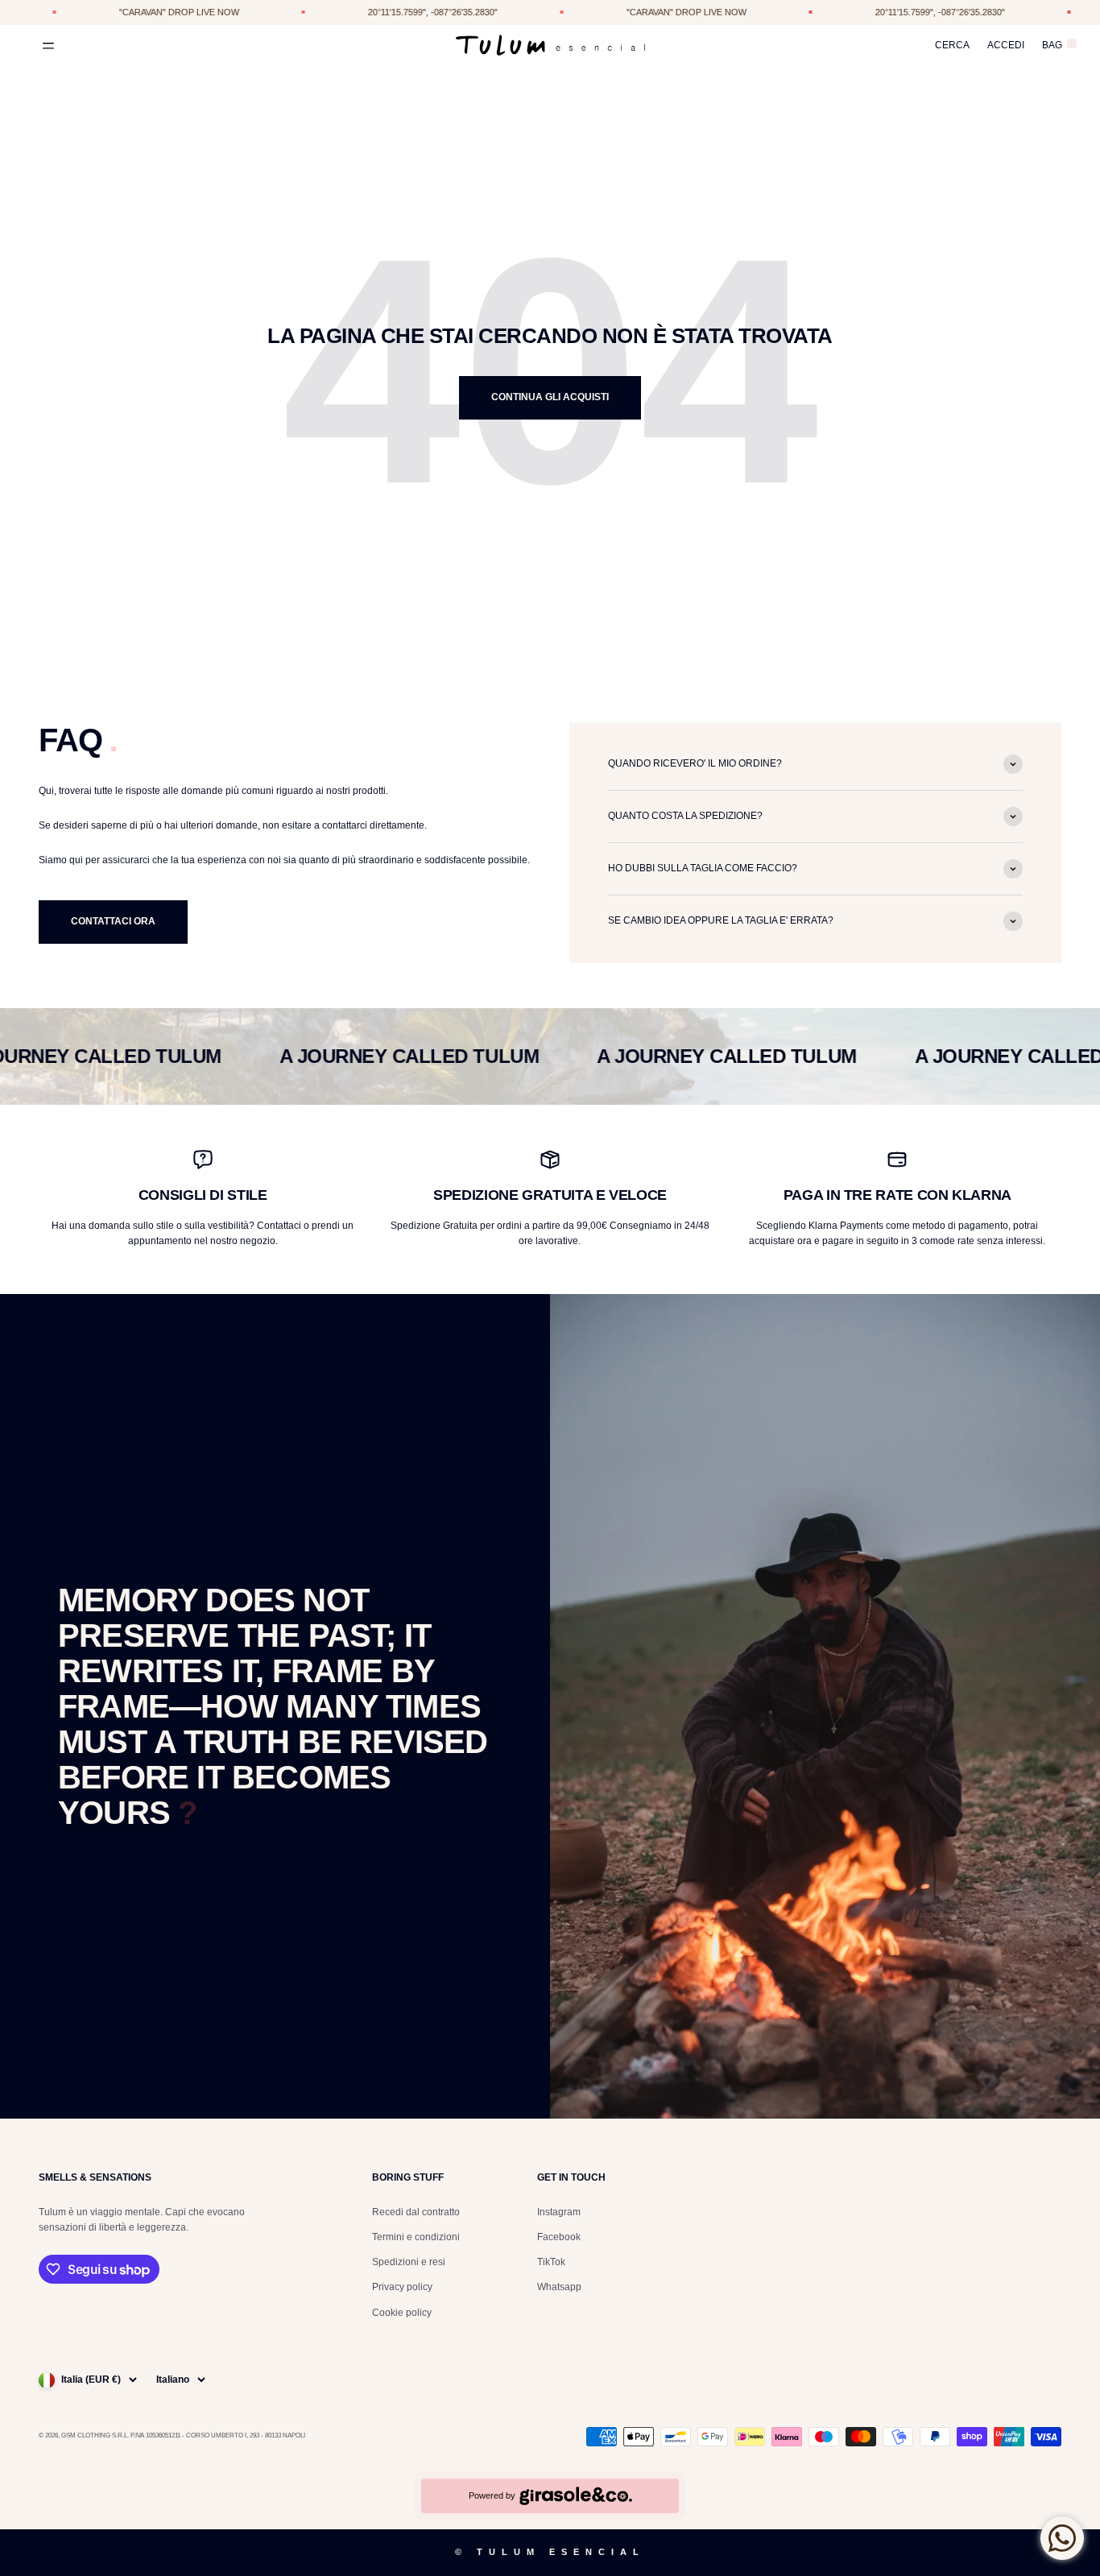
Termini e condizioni (416, 2237)
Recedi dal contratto (416, 2212)
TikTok (551, 2262)
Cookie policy (402, 2313)
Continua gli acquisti (550, 397)
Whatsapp (559, 2287)
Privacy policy (402, 2287)
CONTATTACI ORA (113, 921)
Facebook (559, 2237)
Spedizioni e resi (409, 2262)
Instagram (559, 2212)
